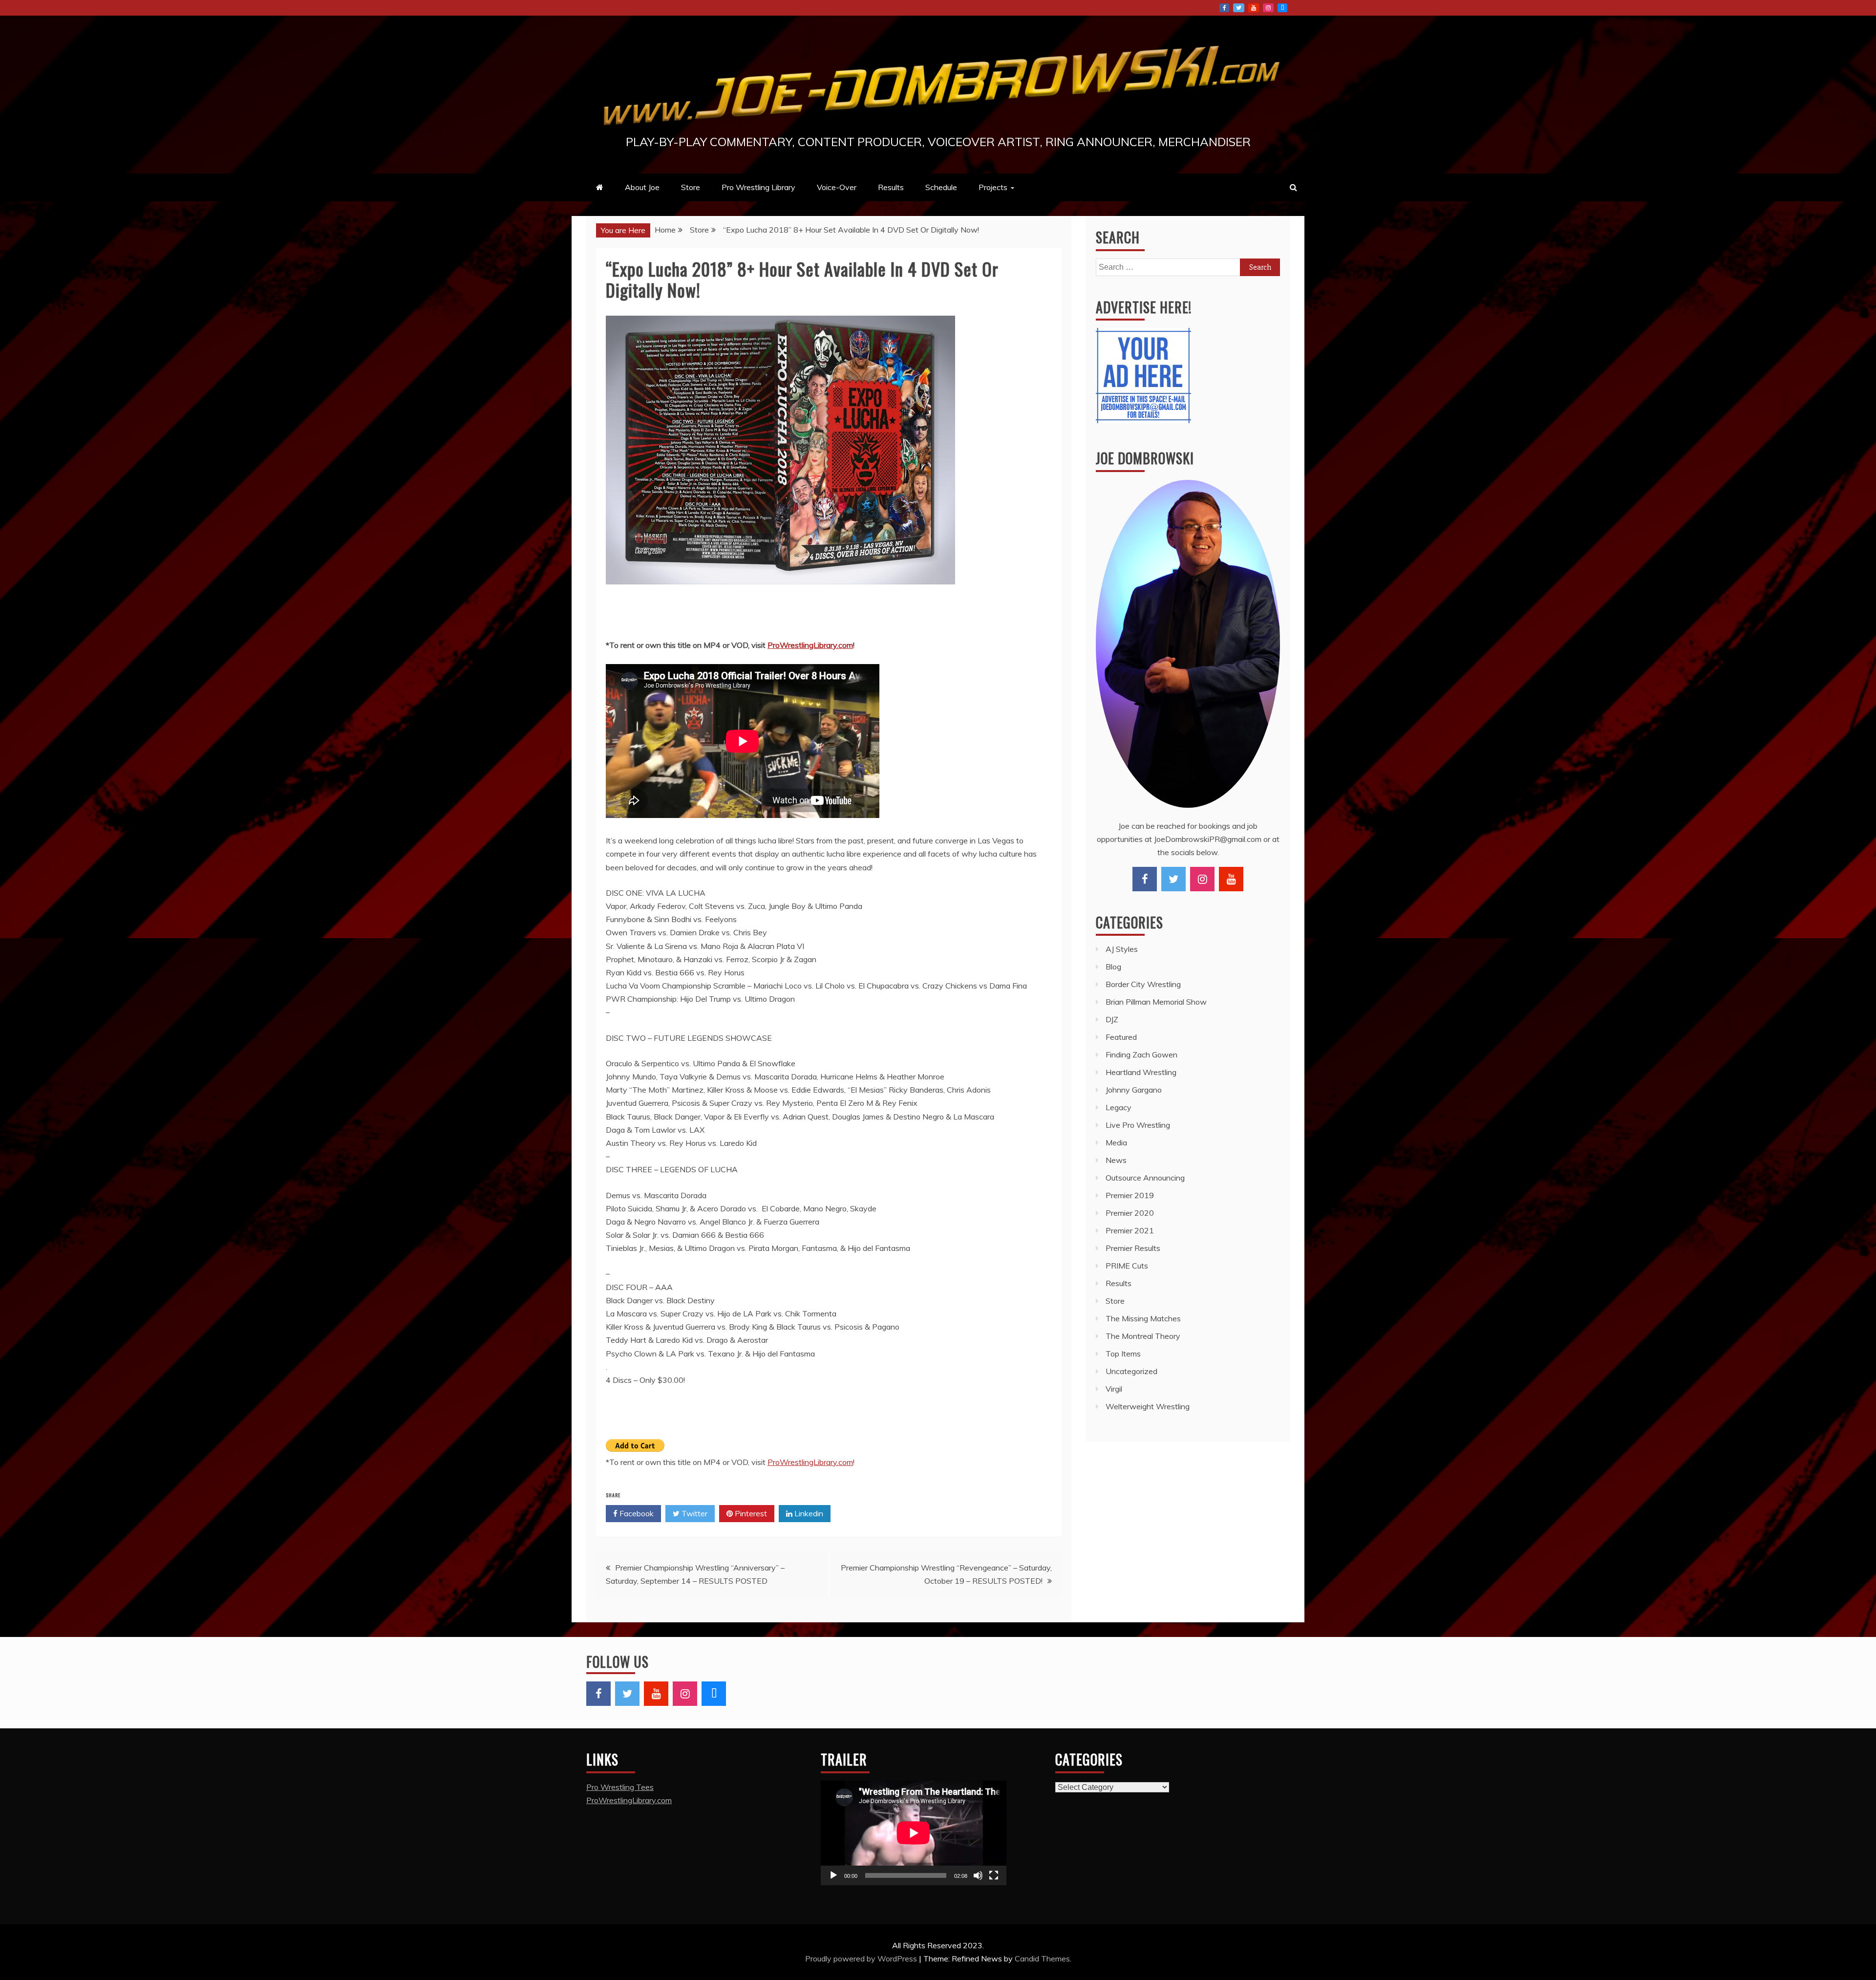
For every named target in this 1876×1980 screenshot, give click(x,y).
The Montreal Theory (1143, 1336)
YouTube (1254, 8)
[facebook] (1145, 879)
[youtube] (1231, 879)
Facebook (1224, 8)
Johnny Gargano (1134, 1090)
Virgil (1114, 1389)
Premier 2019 (1130, 1195)
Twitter (1239, 8)
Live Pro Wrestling (1138, 1125)
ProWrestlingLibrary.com (810, 645)
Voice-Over (837, 187)
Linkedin (808, 1513)
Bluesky (1282, 8)
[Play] (833, 1875)
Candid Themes (1042, 1958)
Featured (1121, 1037)
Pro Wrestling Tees (620, 1787)
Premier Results (1133, 1248)
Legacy (1119, 1107)
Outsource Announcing (1145, 1178)
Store (691, 187)
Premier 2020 (1130, 1213)
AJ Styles (1122, 949)
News (1116, 1160)
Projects (993, 187)
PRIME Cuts (1127, 1266)
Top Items (1123, 1354)
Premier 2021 (1130, 1230)
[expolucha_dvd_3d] (780, 594)
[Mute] (978, 1875)
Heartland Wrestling (1141, 1072)
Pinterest (750, 1513)
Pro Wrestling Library (758, 187)
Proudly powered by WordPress (862, 1958)
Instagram (1268, 8)
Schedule (941, 187)
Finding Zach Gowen (1141, 1055)
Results (891, 187)
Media (1116, 1142)
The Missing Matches (1143, 1318)
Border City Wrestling (1143, 984)
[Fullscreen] (994, 1875)
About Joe (642, 187)
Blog (1113, 967)
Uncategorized (1131, 1371)
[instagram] (1202, 879)
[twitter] (1173, 879)
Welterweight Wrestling (1148, 1406)
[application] (914, 1833)
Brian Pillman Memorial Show (1156, 1002)
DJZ (1112, 1019)
